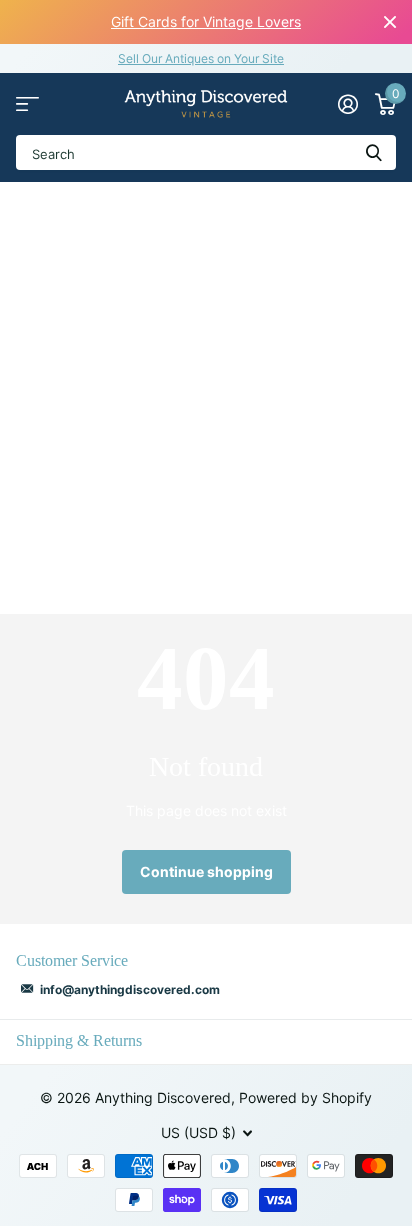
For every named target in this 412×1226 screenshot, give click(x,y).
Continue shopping (206, 871)
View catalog (27, 104)
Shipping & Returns (79, 1040)
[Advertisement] (206, 398)
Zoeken (374, 152)
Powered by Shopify (305, 1097)
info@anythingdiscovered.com (130, 989)
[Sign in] (347, 104)
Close (390, 22)
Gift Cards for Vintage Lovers (206, 21)
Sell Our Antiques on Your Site (201, 58)
